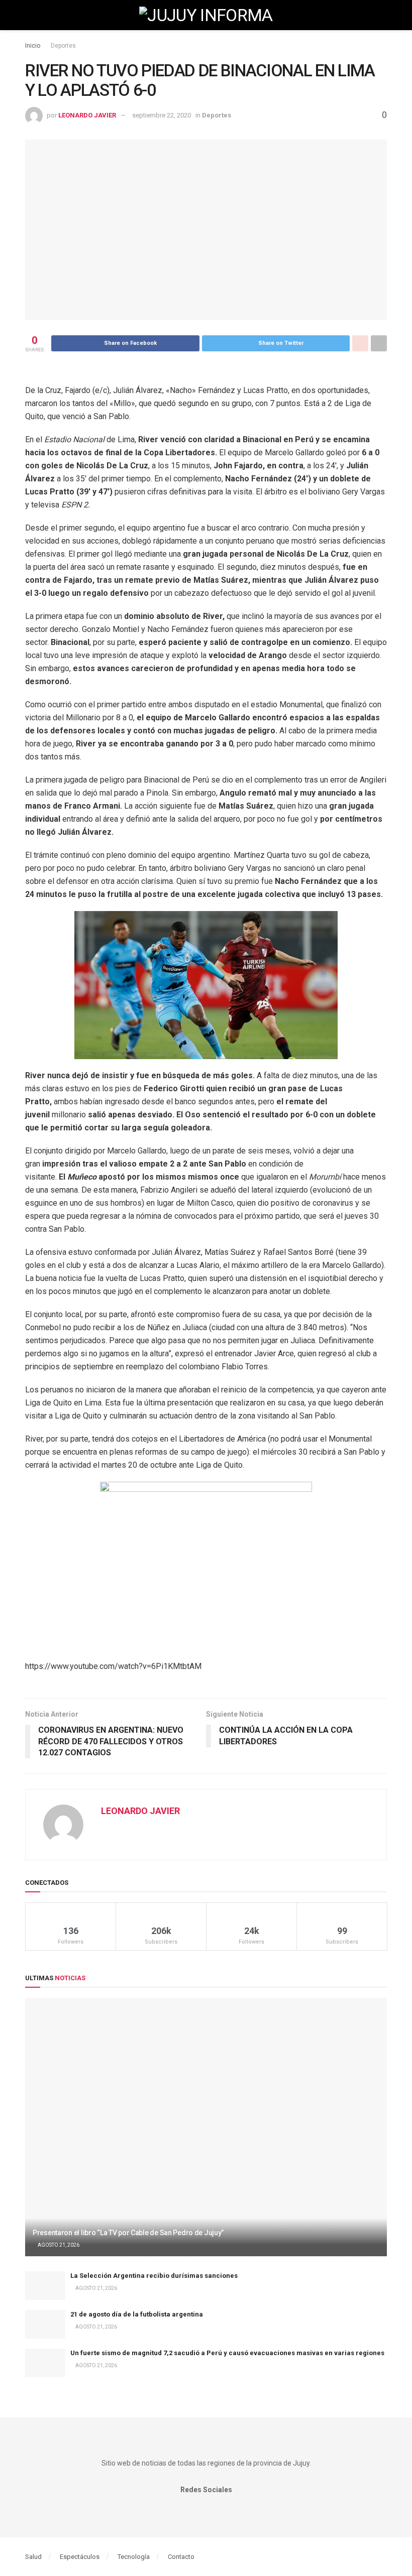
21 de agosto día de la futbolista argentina (137, 2314)
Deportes (63, 46)
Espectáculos (80, 2557)
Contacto (181, 2557)
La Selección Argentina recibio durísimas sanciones (154, 2276)
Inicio (33, 46)
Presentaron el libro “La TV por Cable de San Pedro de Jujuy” (128, 2233)
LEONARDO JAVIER (87, 115)
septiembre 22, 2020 (162, 115)
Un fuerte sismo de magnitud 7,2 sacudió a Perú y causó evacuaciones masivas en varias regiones (227, 2353)
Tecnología (134, 2557)
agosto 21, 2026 (58, 2245)
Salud (33, 2557)
